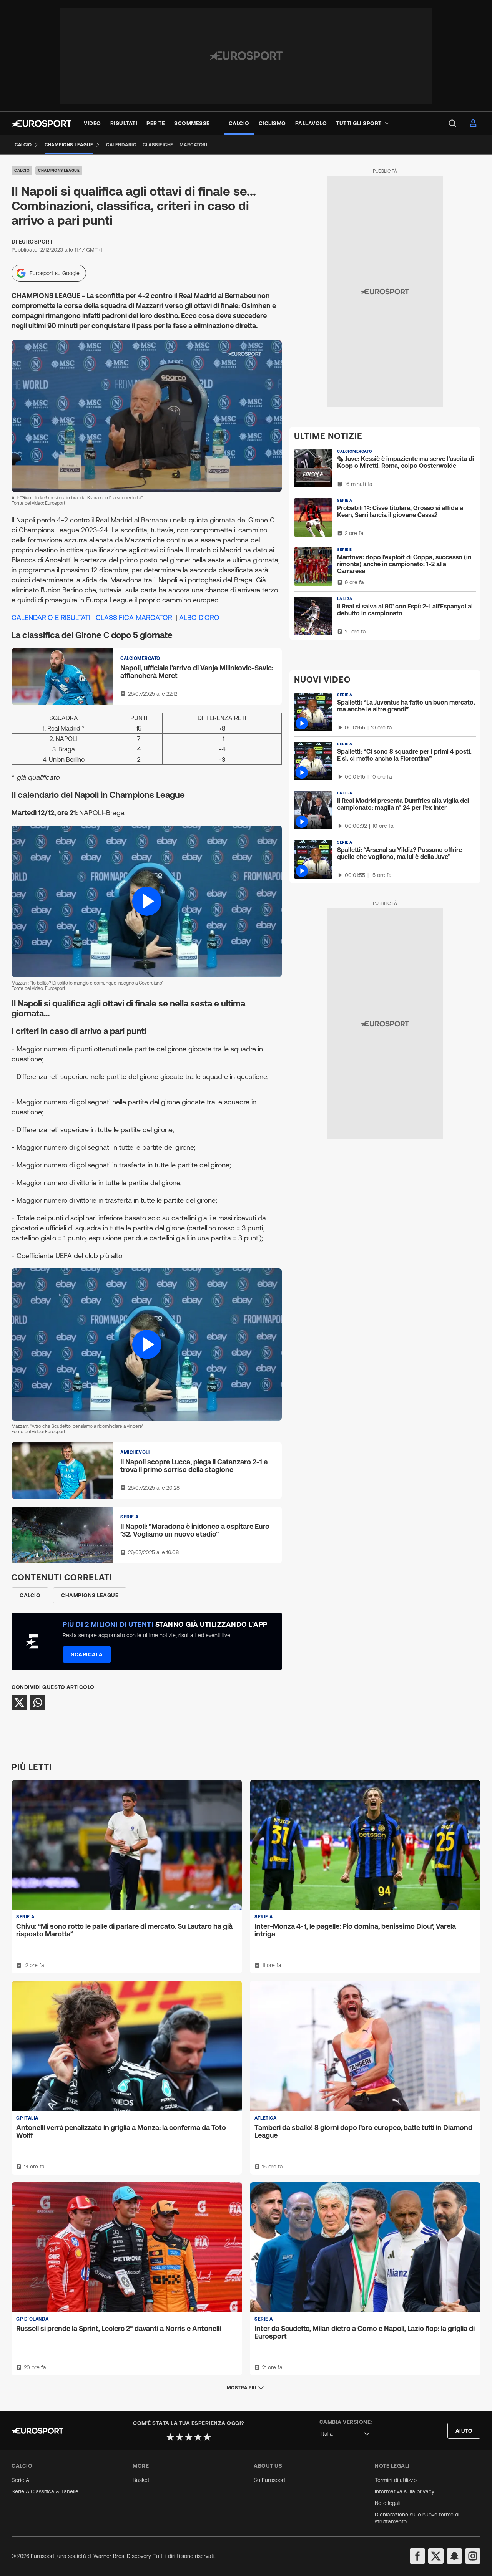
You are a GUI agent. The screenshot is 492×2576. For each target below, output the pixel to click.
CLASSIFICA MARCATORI (135, 617)
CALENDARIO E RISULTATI (51, 617)
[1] (170, 2437)
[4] (198, 2437)
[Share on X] (19, 1702)
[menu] (452, 123)
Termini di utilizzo (396, 2480)
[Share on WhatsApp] (38, 1702)
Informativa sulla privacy (405, 2491)
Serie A (20, 2480)
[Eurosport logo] (42, 123)
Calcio (22, 170)
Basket (141, 2480)
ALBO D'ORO (199, 617)
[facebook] (417, 2556)
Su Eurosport (270, 2480)
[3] (189, 2437)
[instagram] (473, 2556)
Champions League (59, 170)
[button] (147, 902)
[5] (207, 2437)
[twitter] (436, 2556)
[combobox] (346, 2434)
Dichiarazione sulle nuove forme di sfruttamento (417, 2518)
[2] (180, 2437)
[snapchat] (454, 2556)
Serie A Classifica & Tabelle (45, 2491)
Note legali (388, 2503)
